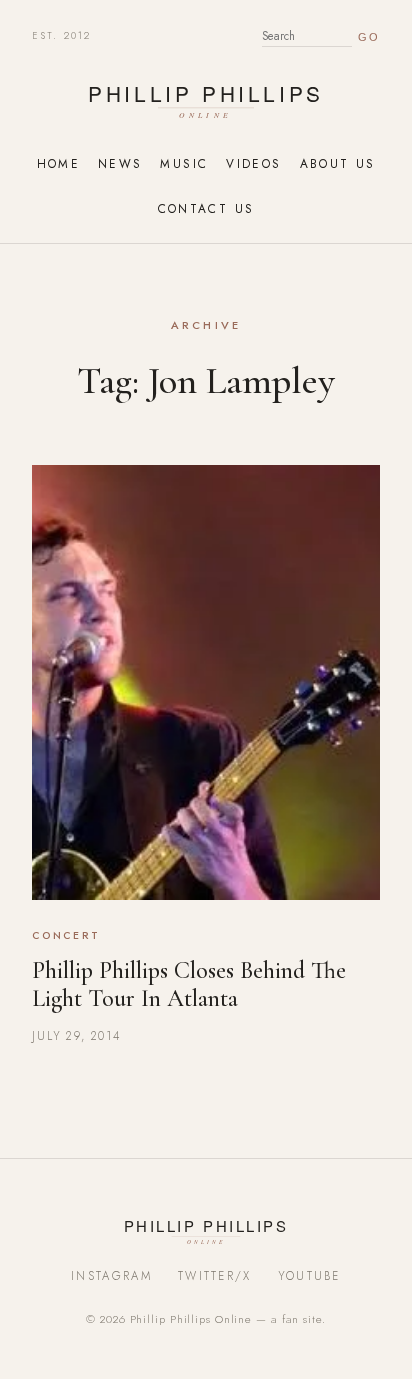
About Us (338, 163)
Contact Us (206, 208)
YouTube (309, 1276)
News (120, 163)
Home (58, 163)
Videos (253, 163)
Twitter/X (215, 1276)
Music (184, 163)
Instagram (111, 1276)
